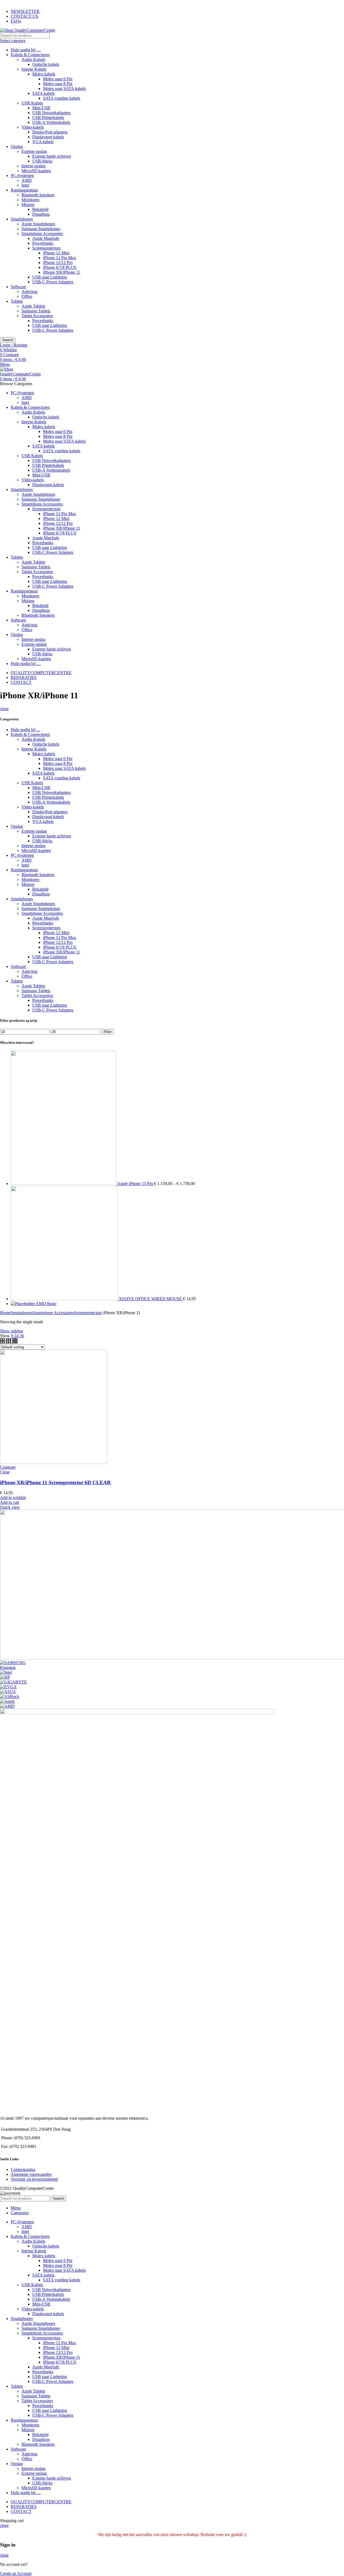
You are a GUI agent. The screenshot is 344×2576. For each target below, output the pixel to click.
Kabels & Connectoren (30, 55)
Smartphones (22, 219)
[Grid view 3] (9, 1342)
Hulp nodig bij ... (25, 730)
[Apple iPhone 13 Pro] (64, 1184)
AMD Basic (46, 1304)
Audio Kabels (33, 59)
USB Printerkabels (48, 118)
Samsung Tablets (36, 311)
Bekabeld (40, 209)
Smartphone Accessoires (42, 234)
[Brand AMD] (7, 1706)
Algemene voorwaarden (31, 2174)
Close (5, 1472)
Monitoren (30, 200)
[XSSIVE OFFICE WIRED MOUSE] (65, 1299)
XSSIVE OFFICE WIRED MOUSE (151, 1299)
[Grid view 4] (15, 1342)
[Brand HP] (5, 1677)
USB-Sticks (42, 161)
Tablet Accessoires (37, 316)
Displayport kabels (48, 137)
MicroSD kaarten (36, 171)
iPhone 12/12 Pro (58, 263)
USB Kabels (32, 103)
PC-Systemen (22, 176)
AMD (27, 180)
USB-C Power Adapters (53, 282)
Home (5, 1313)
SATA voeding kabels (62, 98)
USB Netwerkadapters (51, 113)
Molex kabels (44, 74)
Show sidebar (12, 1331)
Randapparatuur (24, 190)
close (4, 709)
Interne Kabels (34, 69)
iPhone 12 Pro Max (60, 258)
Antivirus (29, 292)
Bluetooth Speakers (38, 195)
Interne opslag (33, 166)
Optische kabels (46, 64)
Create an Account (16, 2573)
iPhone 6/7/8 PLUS (60, 267)
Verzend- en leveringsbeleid (34, 2179)
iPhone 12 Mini (56, 253)
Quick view (10, 1507)
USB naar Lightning (50, 277)
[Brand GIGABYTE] (13, 1682)
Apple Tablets (33, 306)
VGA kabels (43, 142)
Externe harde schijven (52, 156)
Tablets (17, 301)
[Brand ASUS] (8, 1692)
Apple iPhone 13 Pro (136, 1184)
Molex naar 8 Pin (58, 84)
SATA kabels (43, 93)
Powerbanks (43, 243)
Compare (8, 1467)
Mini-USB (41, 108)
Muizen (28, 205)
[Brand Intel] (6, 1672)
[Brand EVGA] (8, 1687)
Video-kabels (33, 127)
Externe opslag (34, 151)
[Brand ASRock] (10, 1697)
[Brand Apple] (7, 1701)
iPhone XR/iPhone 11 (62, 272)
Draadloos (41, 214)
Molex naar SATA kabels (64, 88)
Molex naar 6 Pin (58, 79)
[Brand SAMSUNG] (13, 1663)
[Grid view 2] (3, 1342)
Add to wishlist (13, 1497)
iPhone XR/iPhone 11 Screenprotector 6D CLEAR (55, 1482)
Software (18, 287)
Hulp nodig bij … (26, 50)
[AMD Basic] (23, 1304)
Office (27, 296)
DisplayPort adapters (50, 132)
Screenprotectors (46, 248)
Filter (108, 1032)
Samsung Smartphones (41, 229)
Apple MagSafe (46, 238)
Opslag (17, 147)
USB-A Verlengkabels (51, 122)
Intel (25, 185)
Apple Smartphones (38, 224)
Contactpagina (23, 2169)
